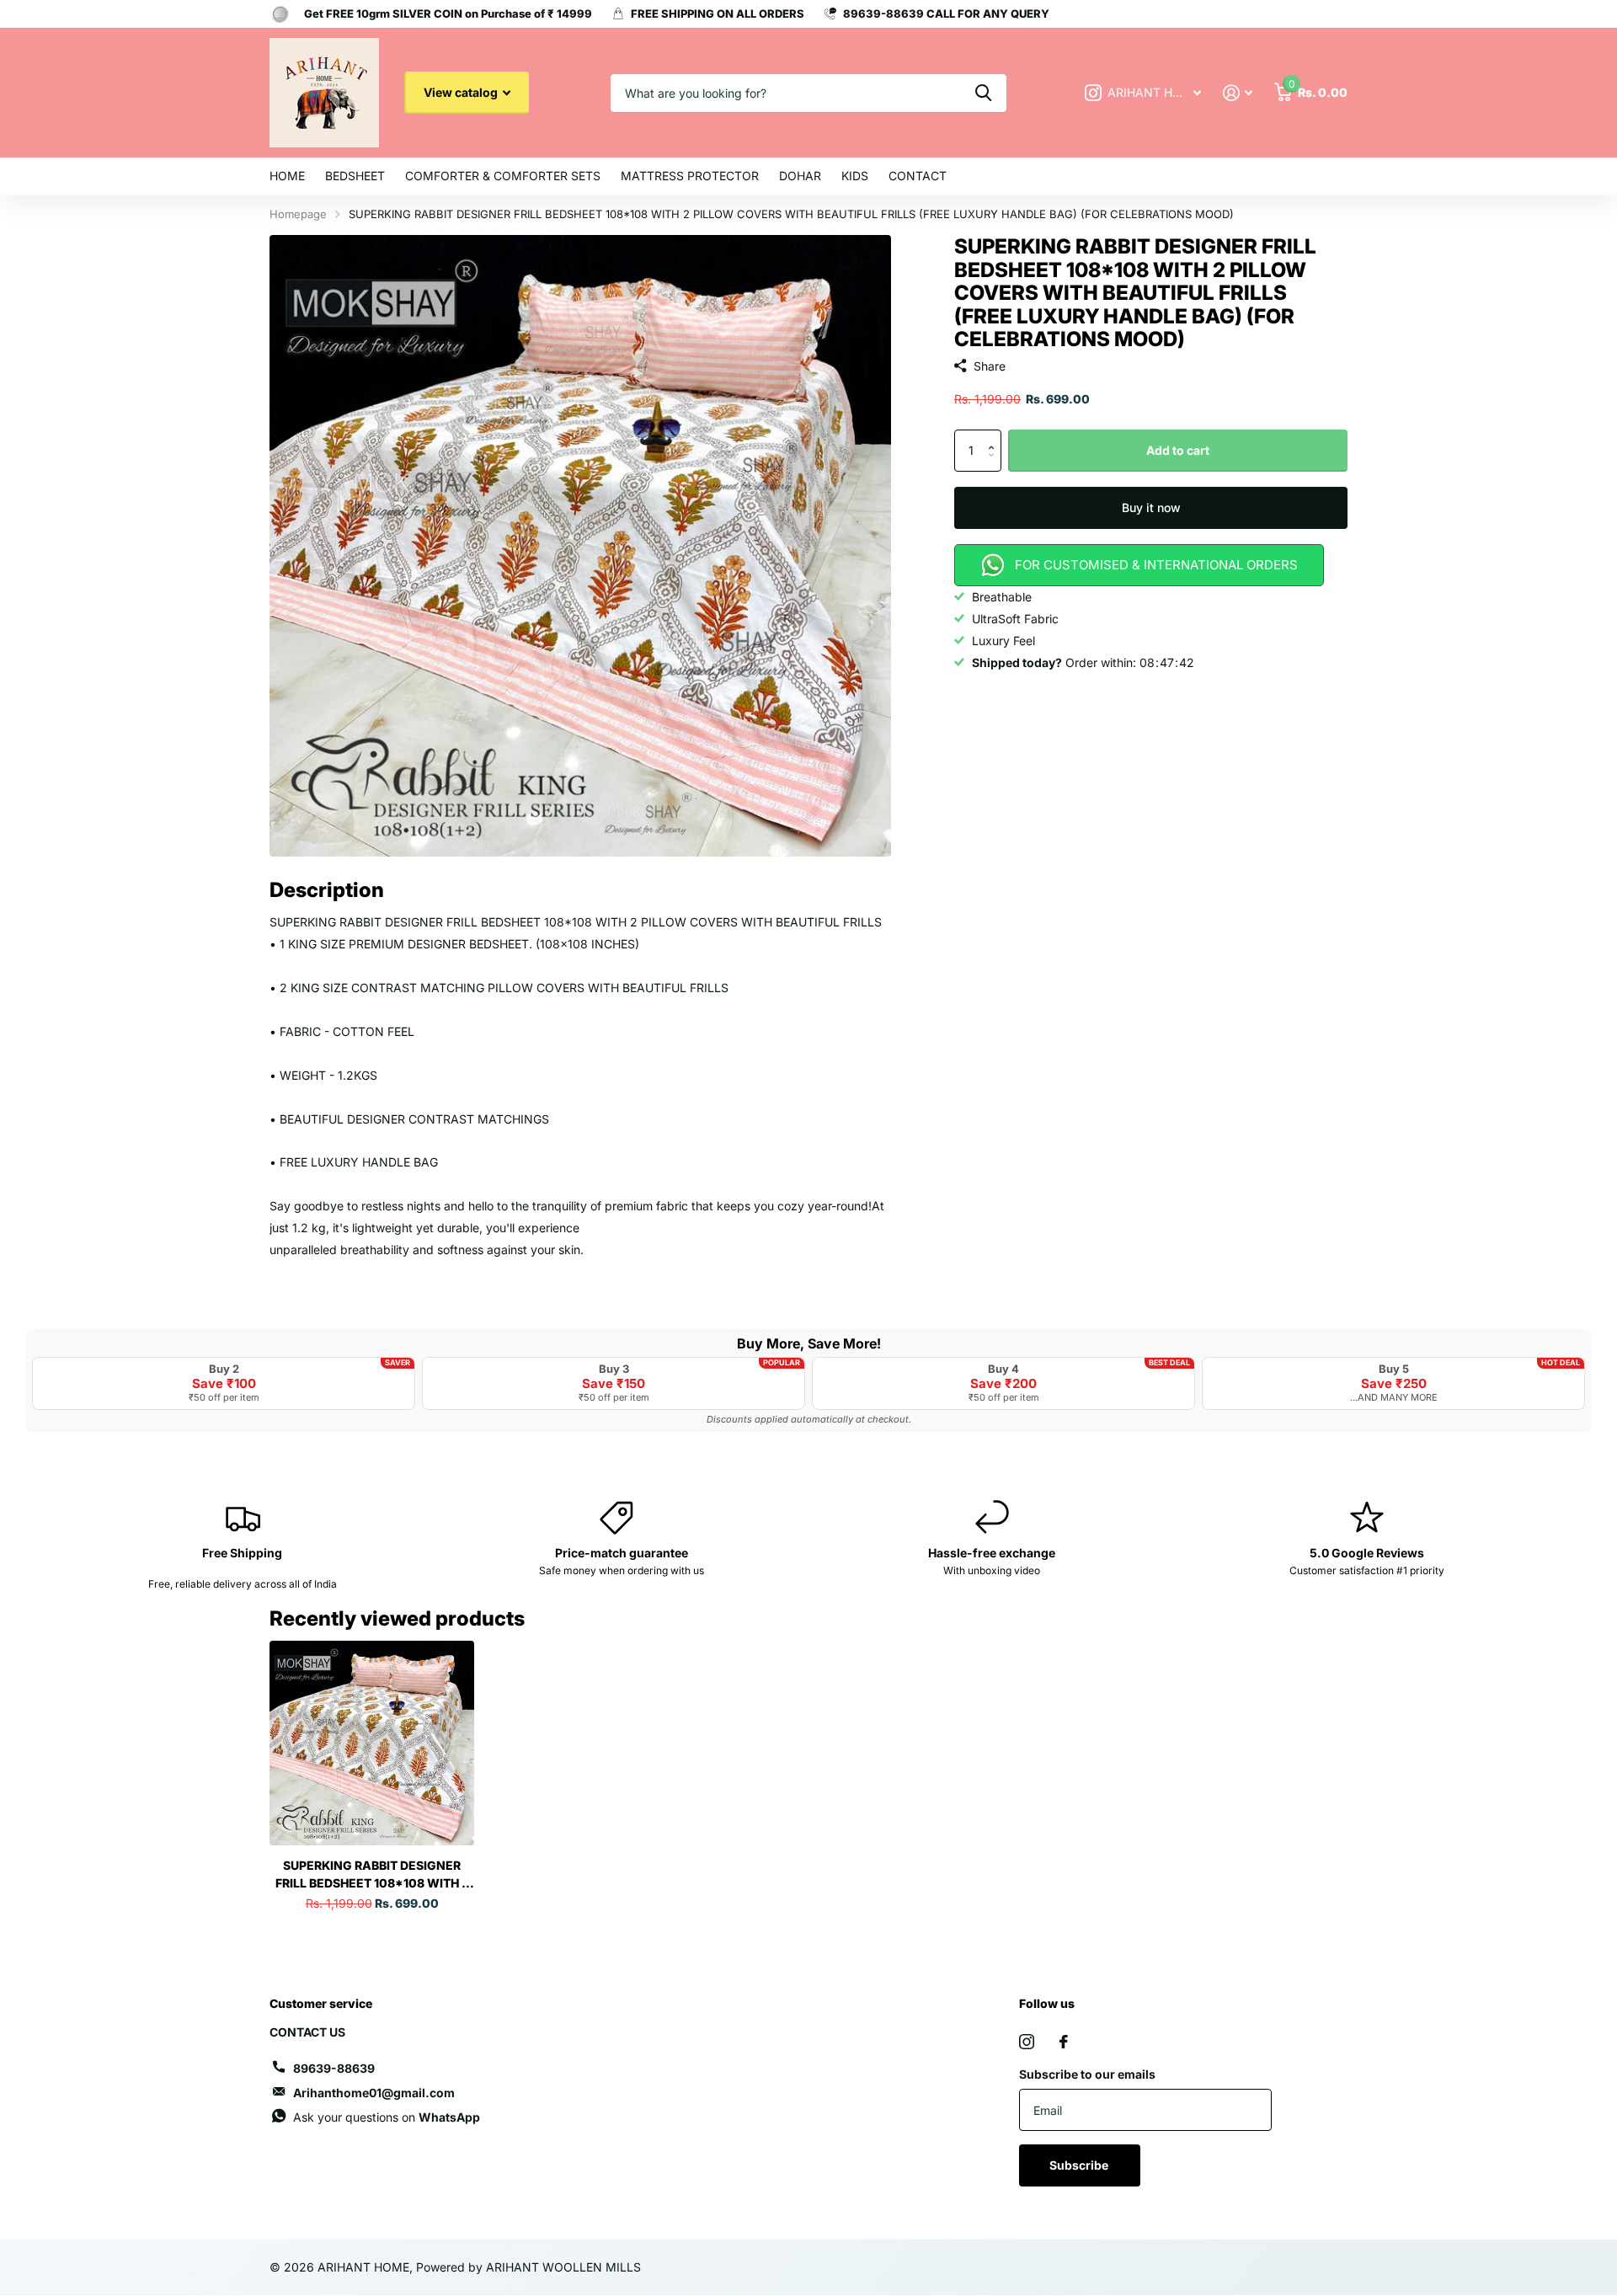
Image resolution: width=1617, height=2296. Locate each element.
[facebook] (1064, 2042)
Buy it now (1151, 507)
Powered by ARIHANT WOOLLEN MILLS (528, 2267)
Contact (918, 176)
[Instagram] (1027, 2042)
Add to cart (1178, 450)
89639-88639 (334, 2068)
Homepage (298, 214)
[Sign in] (1238, 93)
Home (287, 176)
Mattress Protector (690, 176)
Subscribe (1080, 2165)
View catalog (462, 92)
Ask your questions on (387, 2117)
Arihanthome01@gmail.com (374, 2093)
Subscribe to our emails (1087, 2074)
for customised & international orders (1156, 565)
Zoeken (983, 93)
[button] (995, 436)
